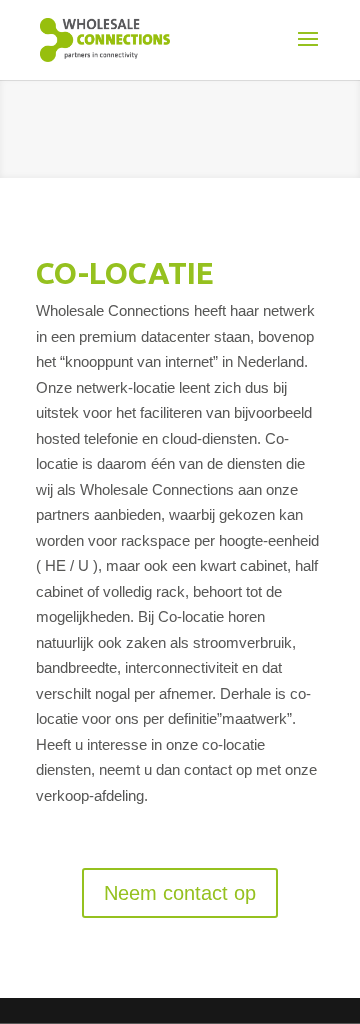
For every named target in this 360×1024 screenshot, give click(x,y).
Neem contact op (180, 893)
